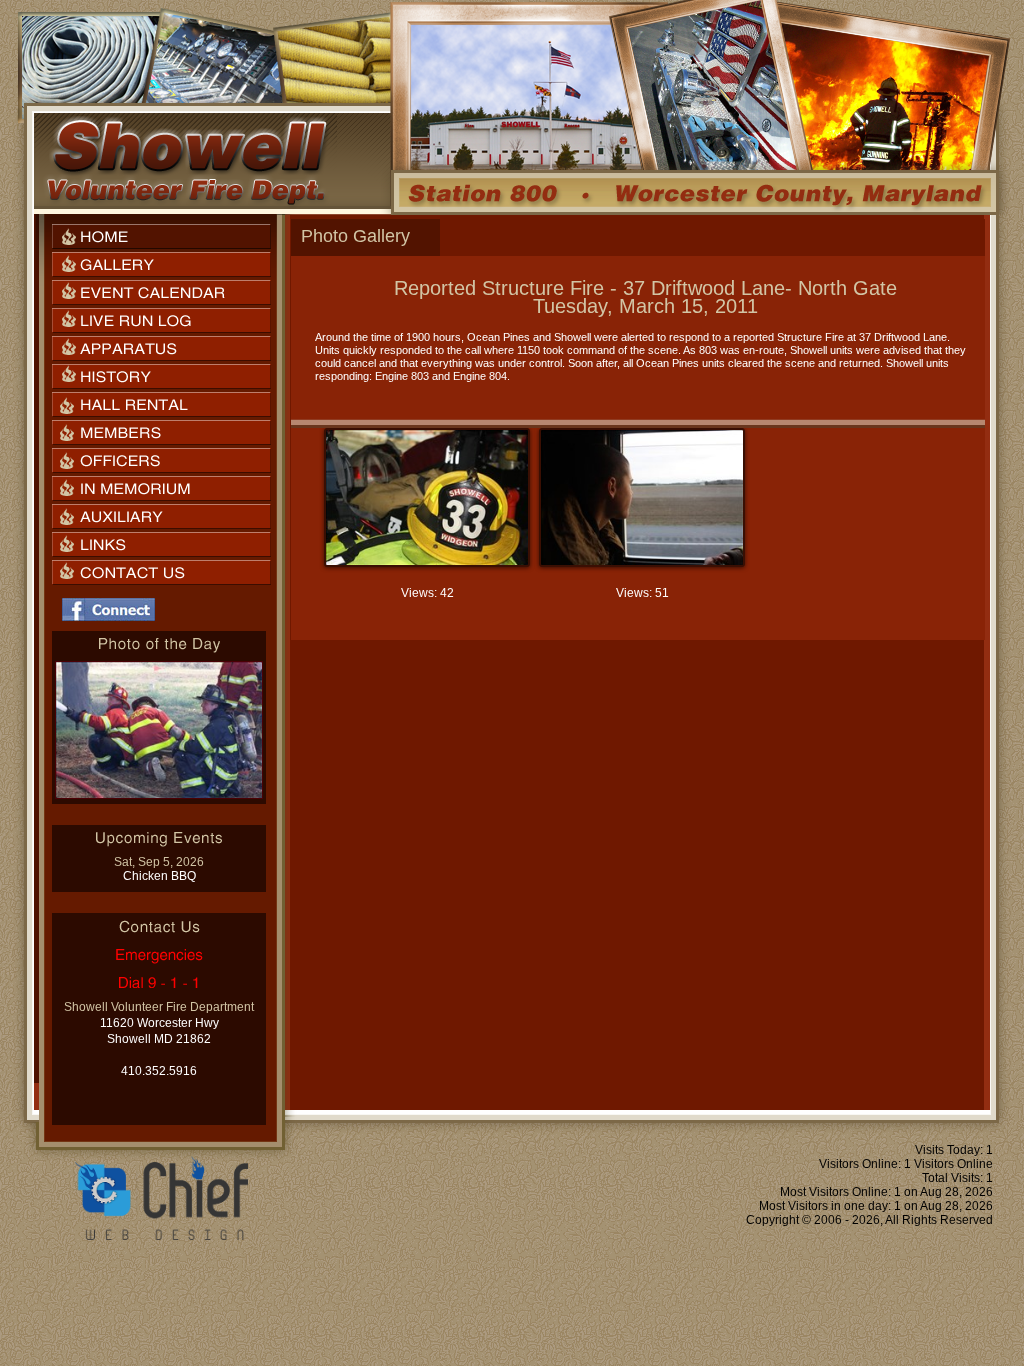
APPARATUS (161, 348)
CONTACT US (161, 572)
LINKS (161, 544)
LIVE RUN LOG (161, 320)
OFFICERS (161, 460)
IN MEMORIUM (161, 488)
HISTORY (161, 376)
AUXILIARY (161, 516)
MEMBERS (161, 432)
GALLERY (161, 264)
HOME (161, 236)
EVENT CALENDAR (161, 292)
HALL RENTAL (161, 404)
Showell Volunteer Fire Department (186, 161)
